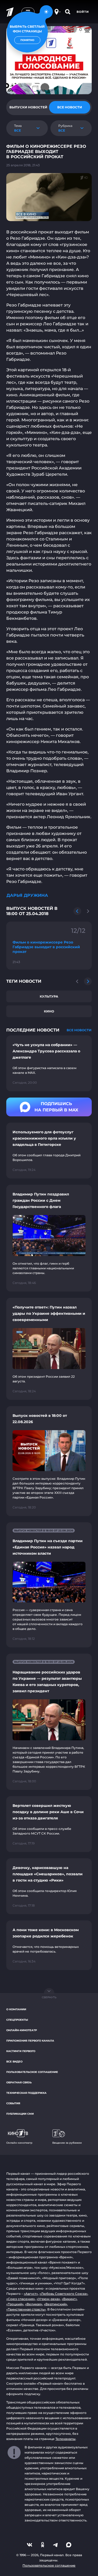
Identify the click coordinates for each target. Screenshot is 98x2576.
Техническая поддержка (26, 2093)
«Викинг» (69, 2299)
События (13, 2103)
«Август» (31, 2294)
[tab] (28, 107)
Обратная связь (19, 2082)
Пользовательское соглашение (32, 2072)
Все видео (14, 2062)
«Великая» (34, 2304)
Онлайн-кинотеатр (22, 2030)
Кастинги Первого (21, 2051)
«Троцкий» (15, 2304)
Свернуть (49, 1997)
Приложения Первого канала (30, 2041)
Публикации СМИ (20, 2114)
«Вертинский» (56, 2304)
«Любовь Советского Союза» (64, 2294)
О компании (16, 2009)
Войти (83, 12)
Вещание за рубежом (67, 2143)
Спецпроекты (17, 2020)
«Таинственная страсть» (26, 2309)
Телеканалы (65, 2439)
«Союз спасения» (21, 2299)
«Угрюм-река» (48, 2299)
